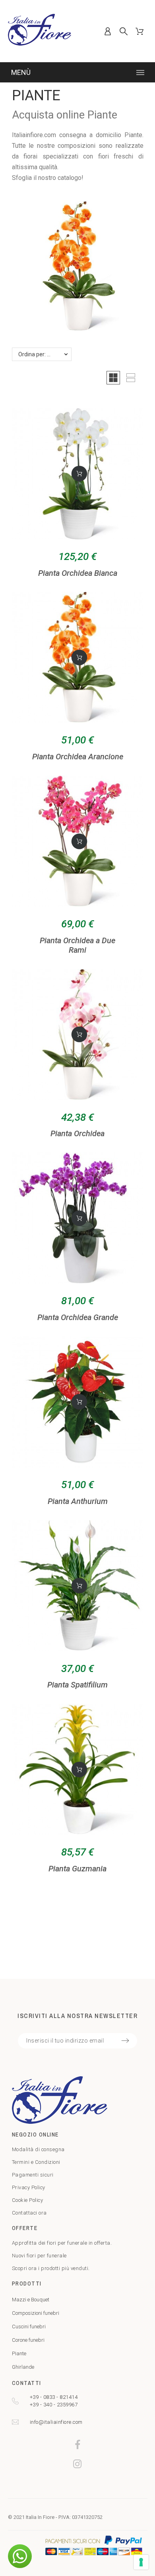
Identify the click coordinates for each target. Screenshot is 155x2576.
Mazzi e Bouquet (31, 2300)
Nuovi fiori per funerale (39, 2256)
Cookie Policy (28, 2200)
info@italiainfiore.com (56, 2422)
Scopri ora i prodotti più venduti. (51, 2268)
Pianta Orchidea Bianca (78, 573)
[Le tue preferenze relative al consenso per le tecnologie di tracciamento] (141, 2562)
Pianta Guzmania (77, 1869)
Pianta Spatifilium (77, 1685)
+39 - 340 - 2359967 (54, 2405)
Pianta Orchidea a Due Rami (77, 945)
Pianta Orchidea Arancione (78, 757)
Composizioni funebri (36, 2313)
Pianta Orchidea (77, 1133)
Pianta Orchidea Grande (78, 1317)
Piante (19, 2353)
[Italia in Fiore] (40, 31)
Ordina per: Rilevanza (45, 354)
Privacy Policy (29, 2187)
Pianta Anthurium (78, 1501)
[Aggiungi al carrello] (79, 474)
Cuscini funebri (29, 2327)
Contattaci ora (29, 2213)
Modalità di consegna (38, 2149)
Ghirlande (23, 2367)
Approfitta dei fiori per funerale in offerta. (62, 2243)
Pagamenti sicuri (33, 2175)
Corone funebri (28, 2340)
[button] (113, 378)
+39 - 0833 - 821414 (54, 2397)
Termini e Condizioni (36, 2162)
